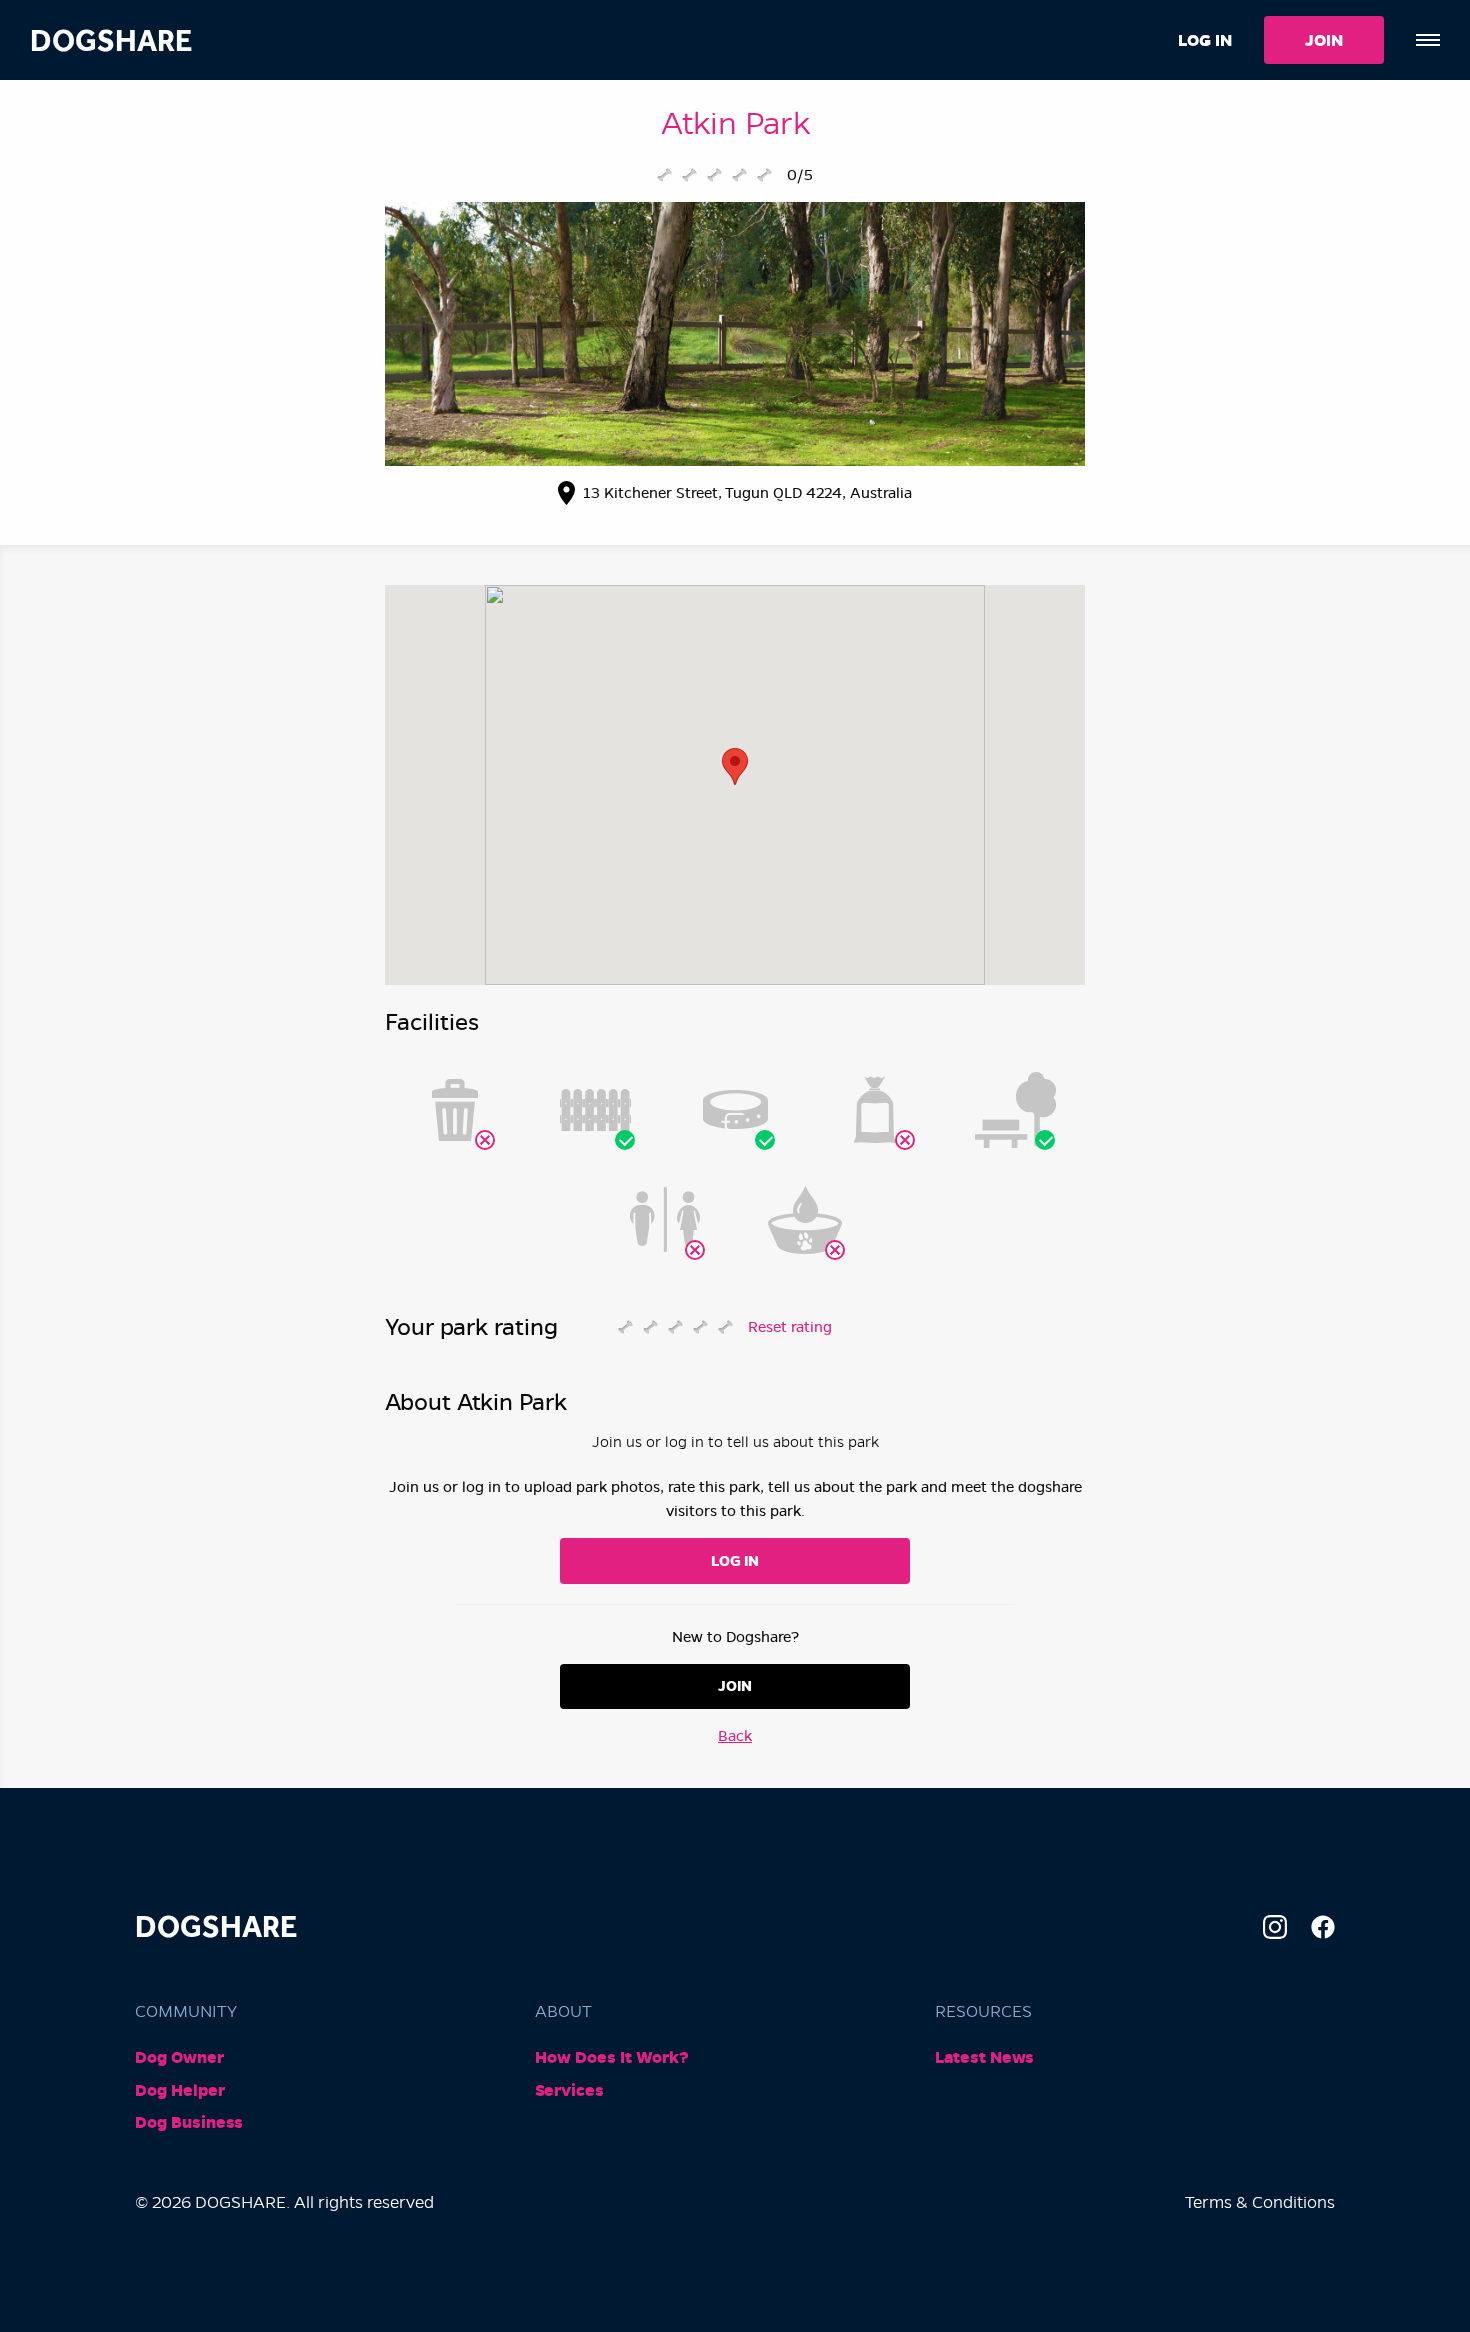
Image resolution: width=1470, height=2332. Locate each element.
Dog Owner (179, 2057)
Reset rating (790, 1327)
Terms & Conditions (1260, 2202)
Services (569, 2090)
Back (735, 1736)
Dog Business (189, 2122)
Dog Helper (180, 2090)
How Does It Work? (612, 2057)
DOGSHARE (111, 40)
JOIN (1324, 40)
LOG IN (1205, 40)
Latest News (984, 2057)
